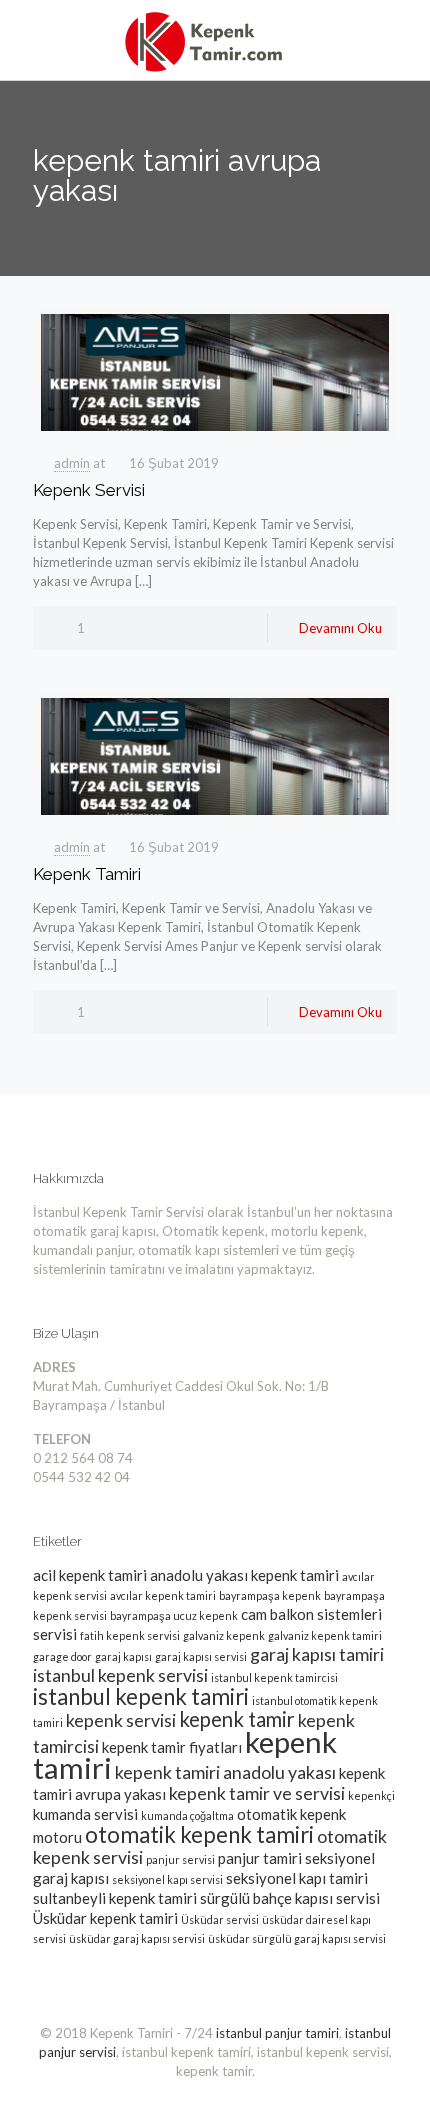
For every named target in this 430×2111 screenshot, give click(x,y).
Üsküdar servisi (220, 1919)
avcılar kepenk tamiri (163, 1595)
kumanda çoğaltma (187, 1815)
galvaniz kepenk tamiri (325, 1635)
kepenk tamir (237, 1719)
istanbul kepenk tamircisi (274, 1677)
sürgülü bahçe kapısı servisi (290, 1898)
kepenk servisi (121, 1720)
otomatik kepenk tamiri (199, 1834)
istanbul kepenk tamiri (141, 1696)
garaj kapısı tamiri (317, 1654)
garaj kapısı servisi (201, 1656)
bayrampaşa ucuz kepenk (174, 1615)
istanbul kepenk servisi (120, 1675)
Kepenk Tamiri (87, 874)
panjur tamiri (260, 1858)
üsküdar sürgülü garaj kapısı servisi (297, 1938)
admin (72, 463)
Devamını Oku (340, 628)
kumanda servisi (85, 1814)
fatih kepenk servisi (130, 1635)
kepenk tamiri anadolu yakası (225, 1772)
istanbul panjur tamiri (277, 2033)
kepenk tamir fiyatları (172, 1747)
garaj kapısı (123, 1656)
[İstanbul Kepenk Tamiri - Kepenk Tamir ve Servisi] (215, 40)
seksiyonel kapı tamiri (297, 1878)
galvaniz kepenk (224, 1635)
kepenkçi (371, 1795)
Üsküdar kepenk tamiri (105, 1918)
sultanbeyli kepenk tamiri (115, 1898)
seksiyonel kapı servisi (167, 1879)
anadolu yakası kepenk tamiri (244, 1575)
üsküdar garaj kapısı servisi (137, 1938)
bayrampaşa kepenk (270, 1595)
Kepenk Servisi (89, 490)
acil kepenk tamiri (90, 1575)
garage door (62, 1656)
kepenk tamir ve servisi (257, 1793)
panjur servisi (180, 1859)
